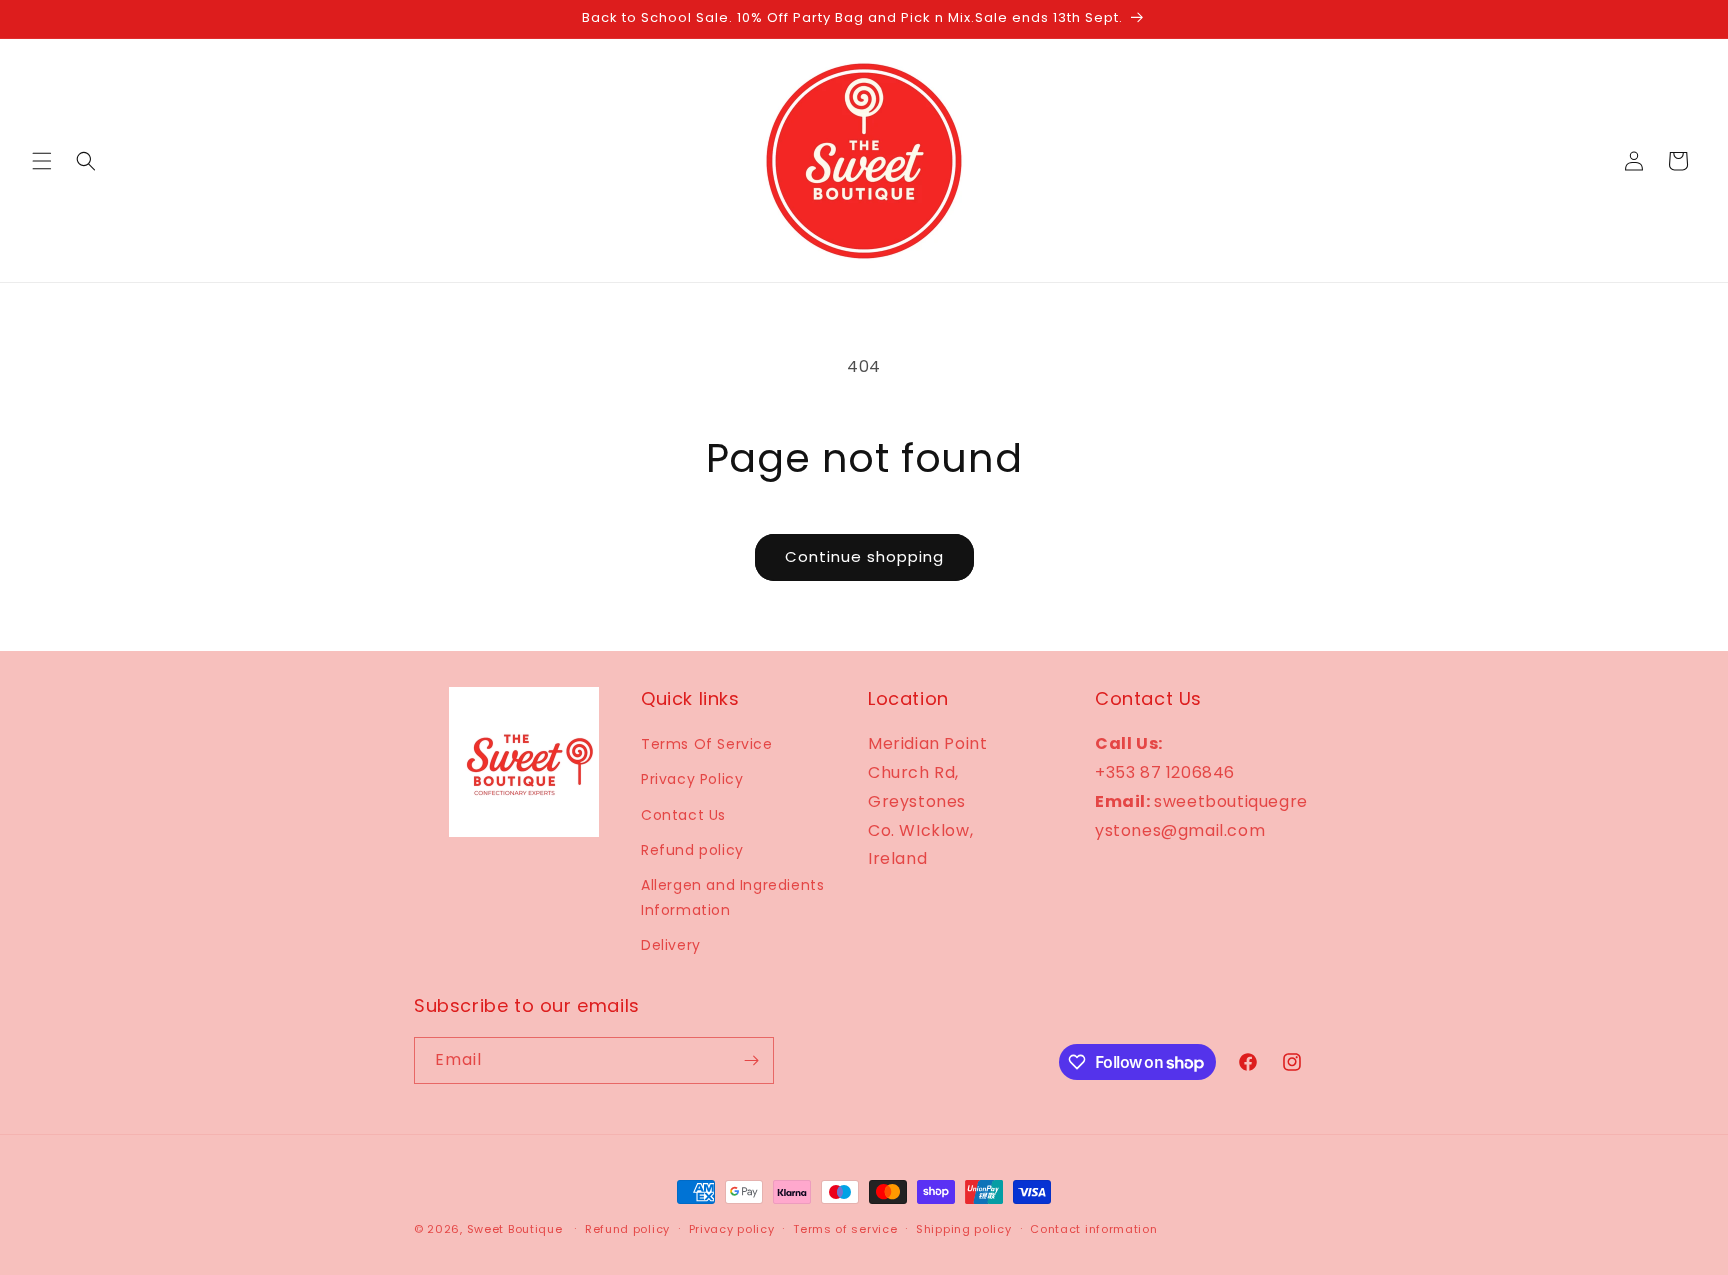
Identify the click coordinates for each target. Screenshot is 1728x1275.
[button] (42, 161)
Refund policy (692, 850)
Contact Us (683, 815)
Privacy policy (732, 1229)
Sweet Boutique (515, 1229)
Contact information (1093, 1229)
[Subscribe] (751, 1060)
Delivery (671, 945)
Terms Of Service (707, 744)
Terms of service (845, 1229)
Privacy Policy (692, 779)
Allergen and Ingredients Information (732, 897)
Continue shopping (864, 556)
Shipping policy (964, 1229)
